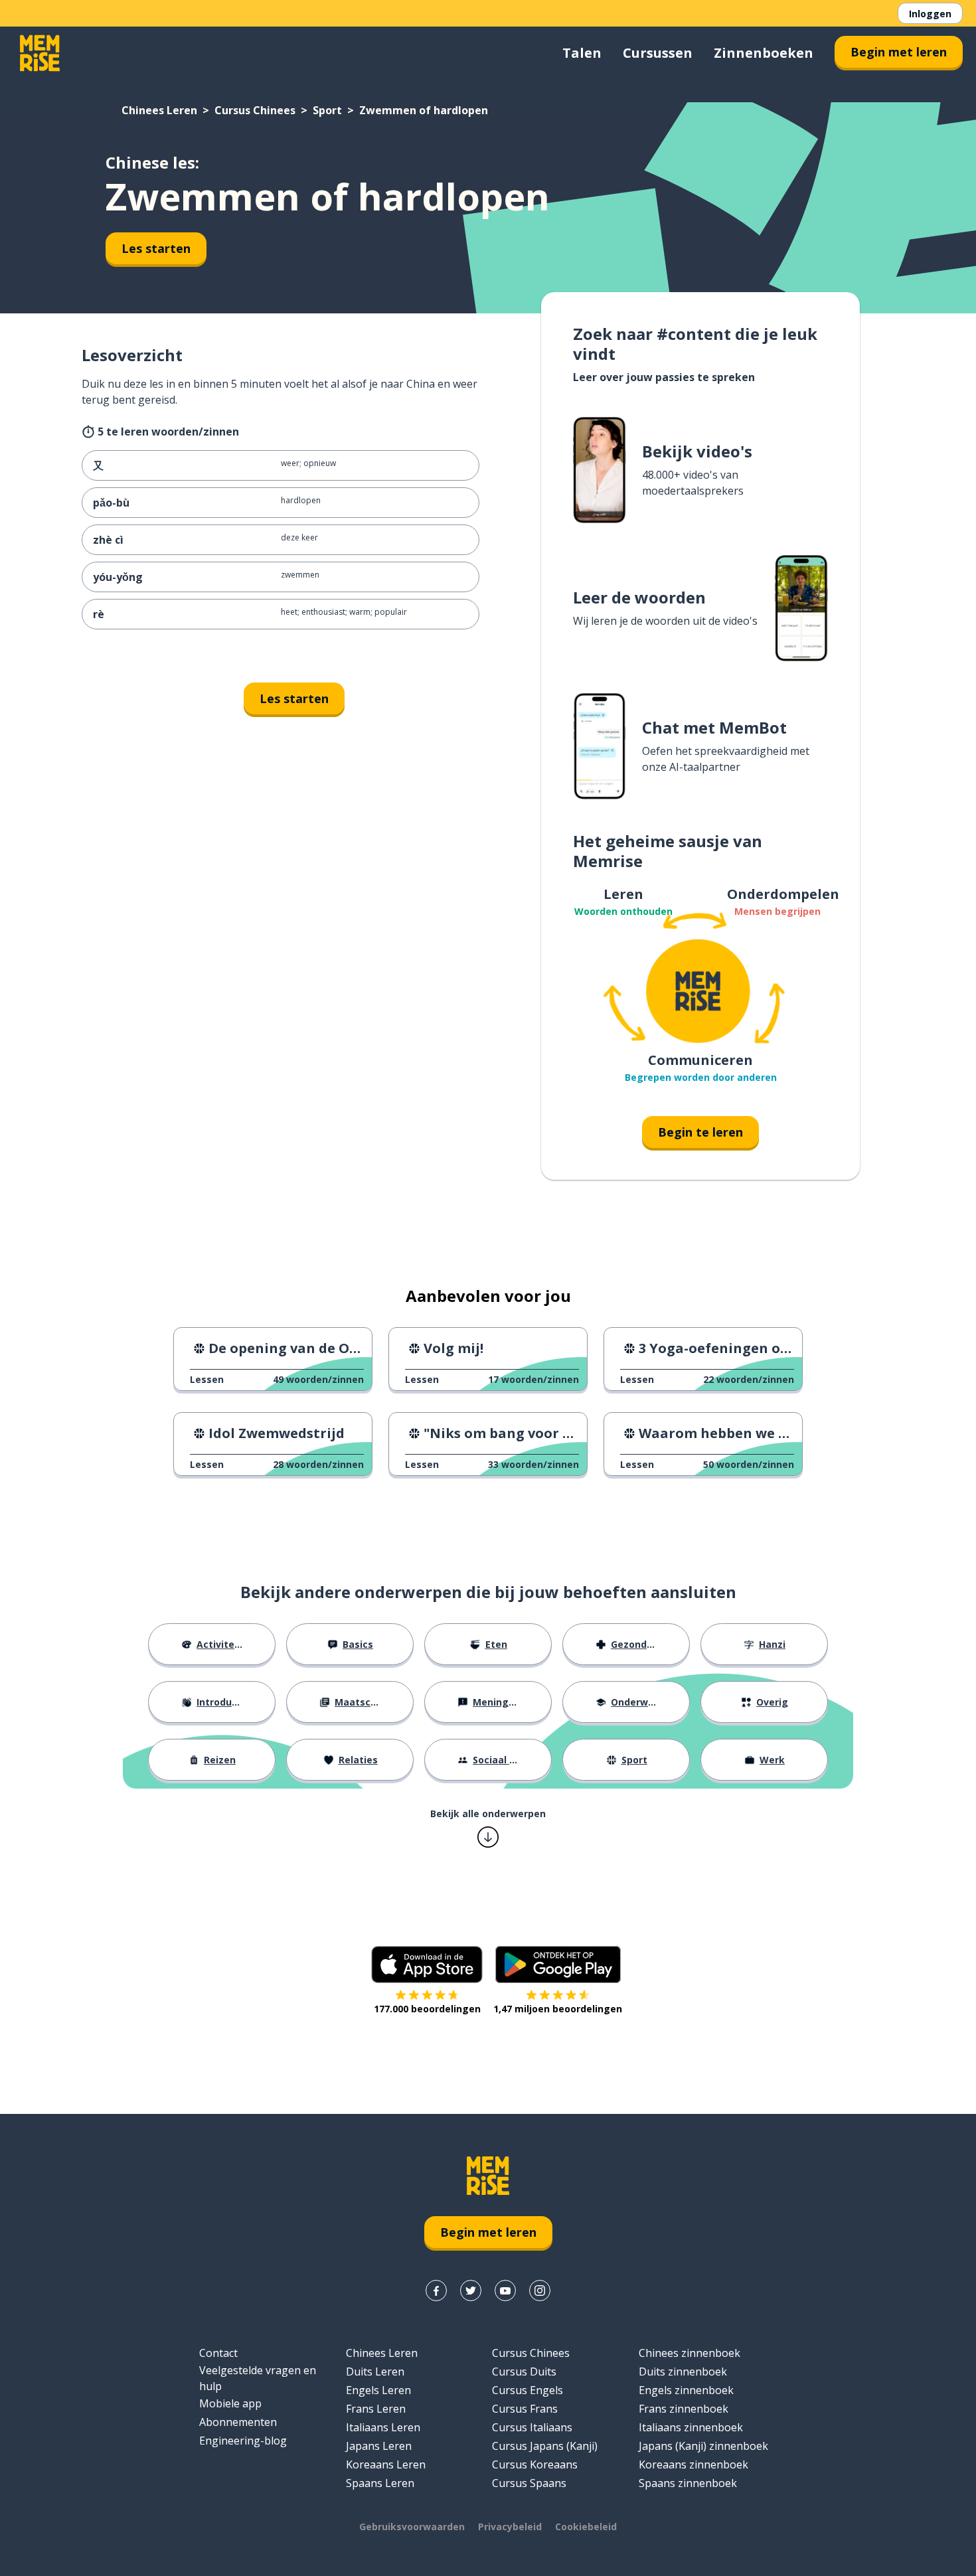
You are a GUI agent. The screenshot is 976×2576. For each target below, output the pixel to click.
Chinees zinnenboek (690, 2353)
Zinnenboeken (764, 53)
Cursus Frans (525, 2409)
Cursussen (658, 53)
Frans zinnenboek (684, 2409)
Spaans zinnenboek (688, 2483)
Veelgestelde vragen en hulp (258, 2378)
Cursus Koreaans (535, 2464)
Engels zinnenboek (686, 2390)
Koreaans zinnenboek (693, 2464)
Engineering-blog (243, 2441)
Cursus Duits (524, 2372)
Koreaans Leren (386, 2464)
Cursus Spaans (529, 2483)
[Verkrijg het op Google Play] (558, 1965)
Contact (218, 2353)
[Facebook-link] (436, 2291)
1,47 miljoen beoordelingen (558, 2009)
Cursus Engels (528, 2390)
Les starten (156, 248)
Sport (327, 110)
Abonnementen (238, 2422)
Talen (582, 53)
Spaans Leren (380, 2483)
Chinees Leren (159, 110)
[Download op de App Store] (427, 1965)
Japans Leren (379, 2446)
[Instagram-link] (540, 2291)
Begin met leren (899, 52)
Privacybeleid (510, 2527)
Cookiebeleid (586, 2527)
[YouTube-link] (505, 2291)
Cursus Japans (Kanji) (545, 2446)
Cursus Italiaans (532, 2427)
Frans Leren (376, 2409)
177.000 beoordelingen (427, 2009)
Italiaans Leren (383, 2427)
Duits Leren (375, 2372)
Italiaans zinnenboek (691, 2427)
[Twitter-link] (471, 2291)
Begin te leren (700, 1132)
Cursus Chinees (255, 110)
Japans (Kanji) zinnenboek (703, 2446)
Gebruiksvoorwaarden (412, 2527)
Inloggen (930, 14)
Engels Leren (378, 2390)
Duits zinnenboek (683, 2372)
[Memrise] (40, 53)
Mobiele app (230, 2403)
